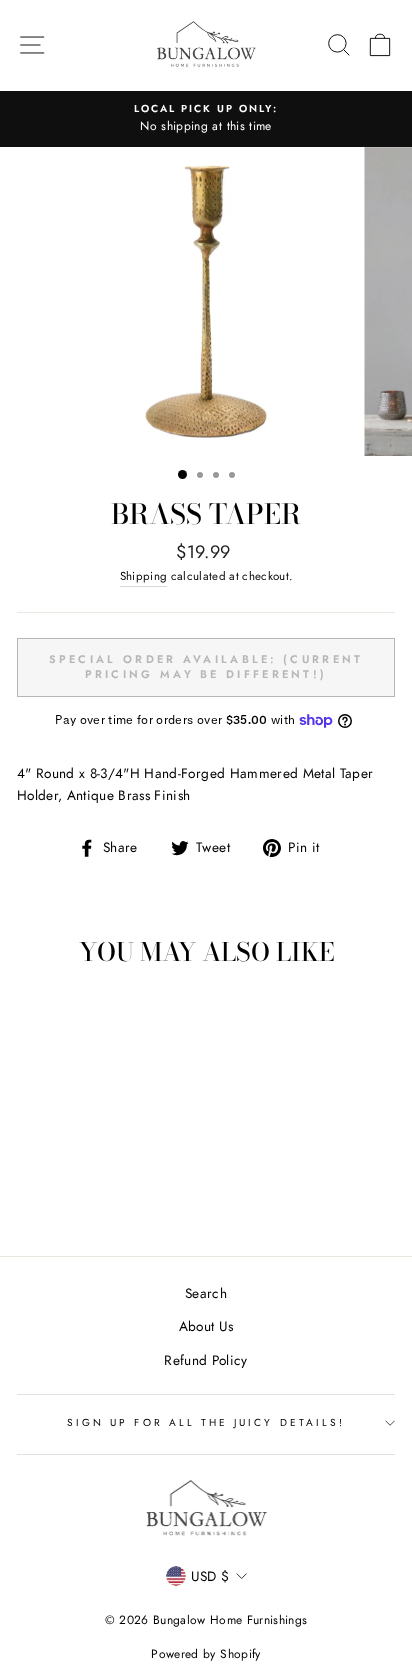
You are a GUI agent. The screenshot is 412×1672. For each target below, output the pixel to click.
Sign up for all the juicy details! (206, 1422)
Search (206, 1293)
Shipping (144, 576)
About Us (206, 1326)
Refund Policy (205, 1360)
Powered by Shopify (205, 1654)
